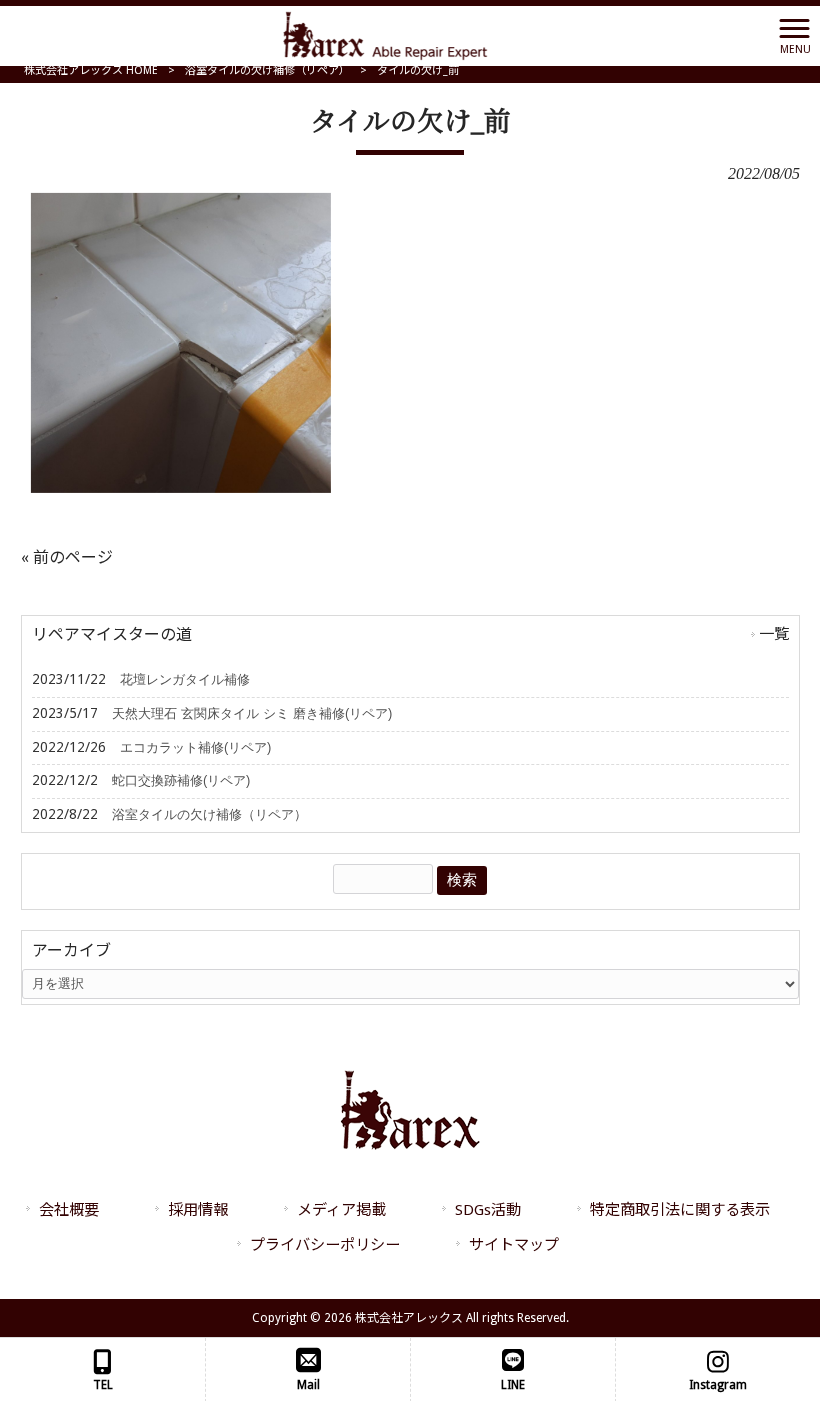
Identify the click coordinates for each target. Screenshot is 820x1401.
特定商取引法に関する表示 (680, 1210)
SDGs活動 (488, 1210)
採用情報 (198, 1210)
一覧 (774, 634)
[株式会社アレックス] (385, 34)
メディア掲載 (341, 1210)
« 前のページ (67, 557)
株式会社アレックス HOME (91, 70)
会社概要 (69, 1210)
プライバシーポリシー (325, 1245)
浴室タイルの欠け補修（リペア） (267, 70)
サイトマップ (514, 1245)
